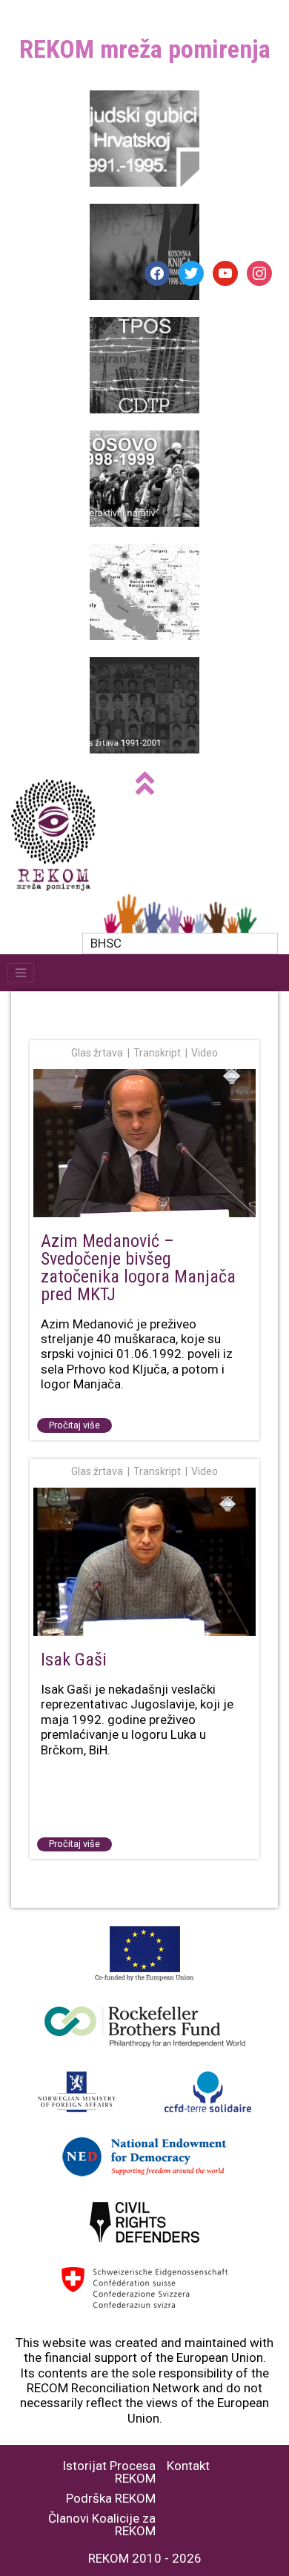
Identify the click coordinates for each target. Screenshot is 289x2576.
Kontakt (188, 2466)
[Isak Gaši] (144, 1563)
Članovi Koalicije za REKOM (102, 2525)
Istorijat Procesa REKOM (109, 2472)
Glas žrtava (97, 1053)
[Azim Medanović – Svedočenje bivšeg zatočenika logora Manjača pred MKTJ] (144, 1144)
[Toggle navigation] (21, 973)
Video (205, 1053)
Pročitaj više (74, 1425)
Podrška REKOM (111, 2499)
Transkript (157, 1053)
